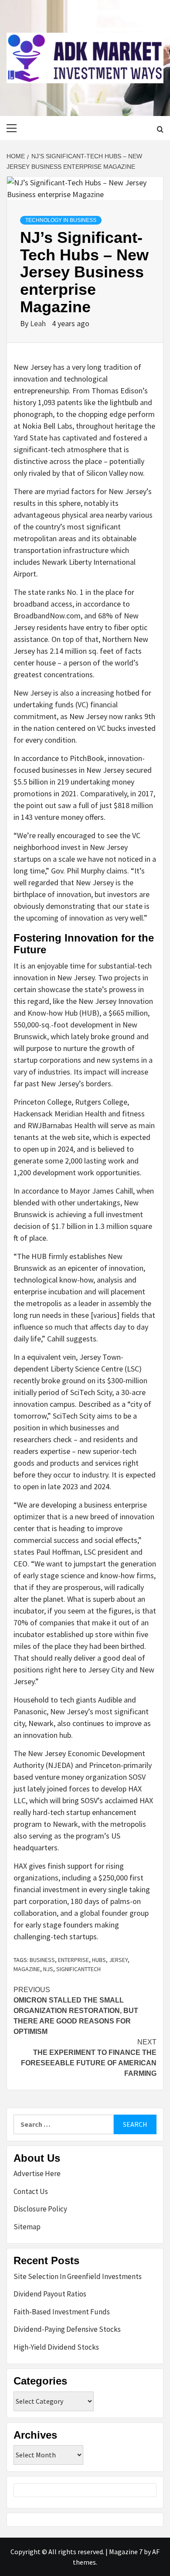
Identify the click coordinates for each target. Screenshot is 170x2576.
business (42, 1960)
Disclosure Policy (40, 2209)
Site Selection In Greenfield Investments (78, 2276)
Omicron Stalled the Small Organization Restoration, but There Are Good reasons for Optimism (76, 2011)
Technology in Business (61, 220)
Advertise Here (37, 2173)
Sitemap (27, 2227)
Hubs (99, 1960)
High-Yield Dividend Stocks (56, 2347)
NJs (48, 1969)
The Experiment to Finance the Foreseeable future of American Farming (89, 2058)
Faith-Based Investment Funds (62, 2312)
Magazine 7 (126, 2552)
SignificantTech (78, 1969)
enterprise (73, 1960)
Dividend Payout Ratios (50, 2294)
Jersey (118, 1960)
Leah (39, 323)
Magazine (27, 1969)
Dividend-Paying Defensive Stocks (67, 2329)
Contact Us (31, 2191)
